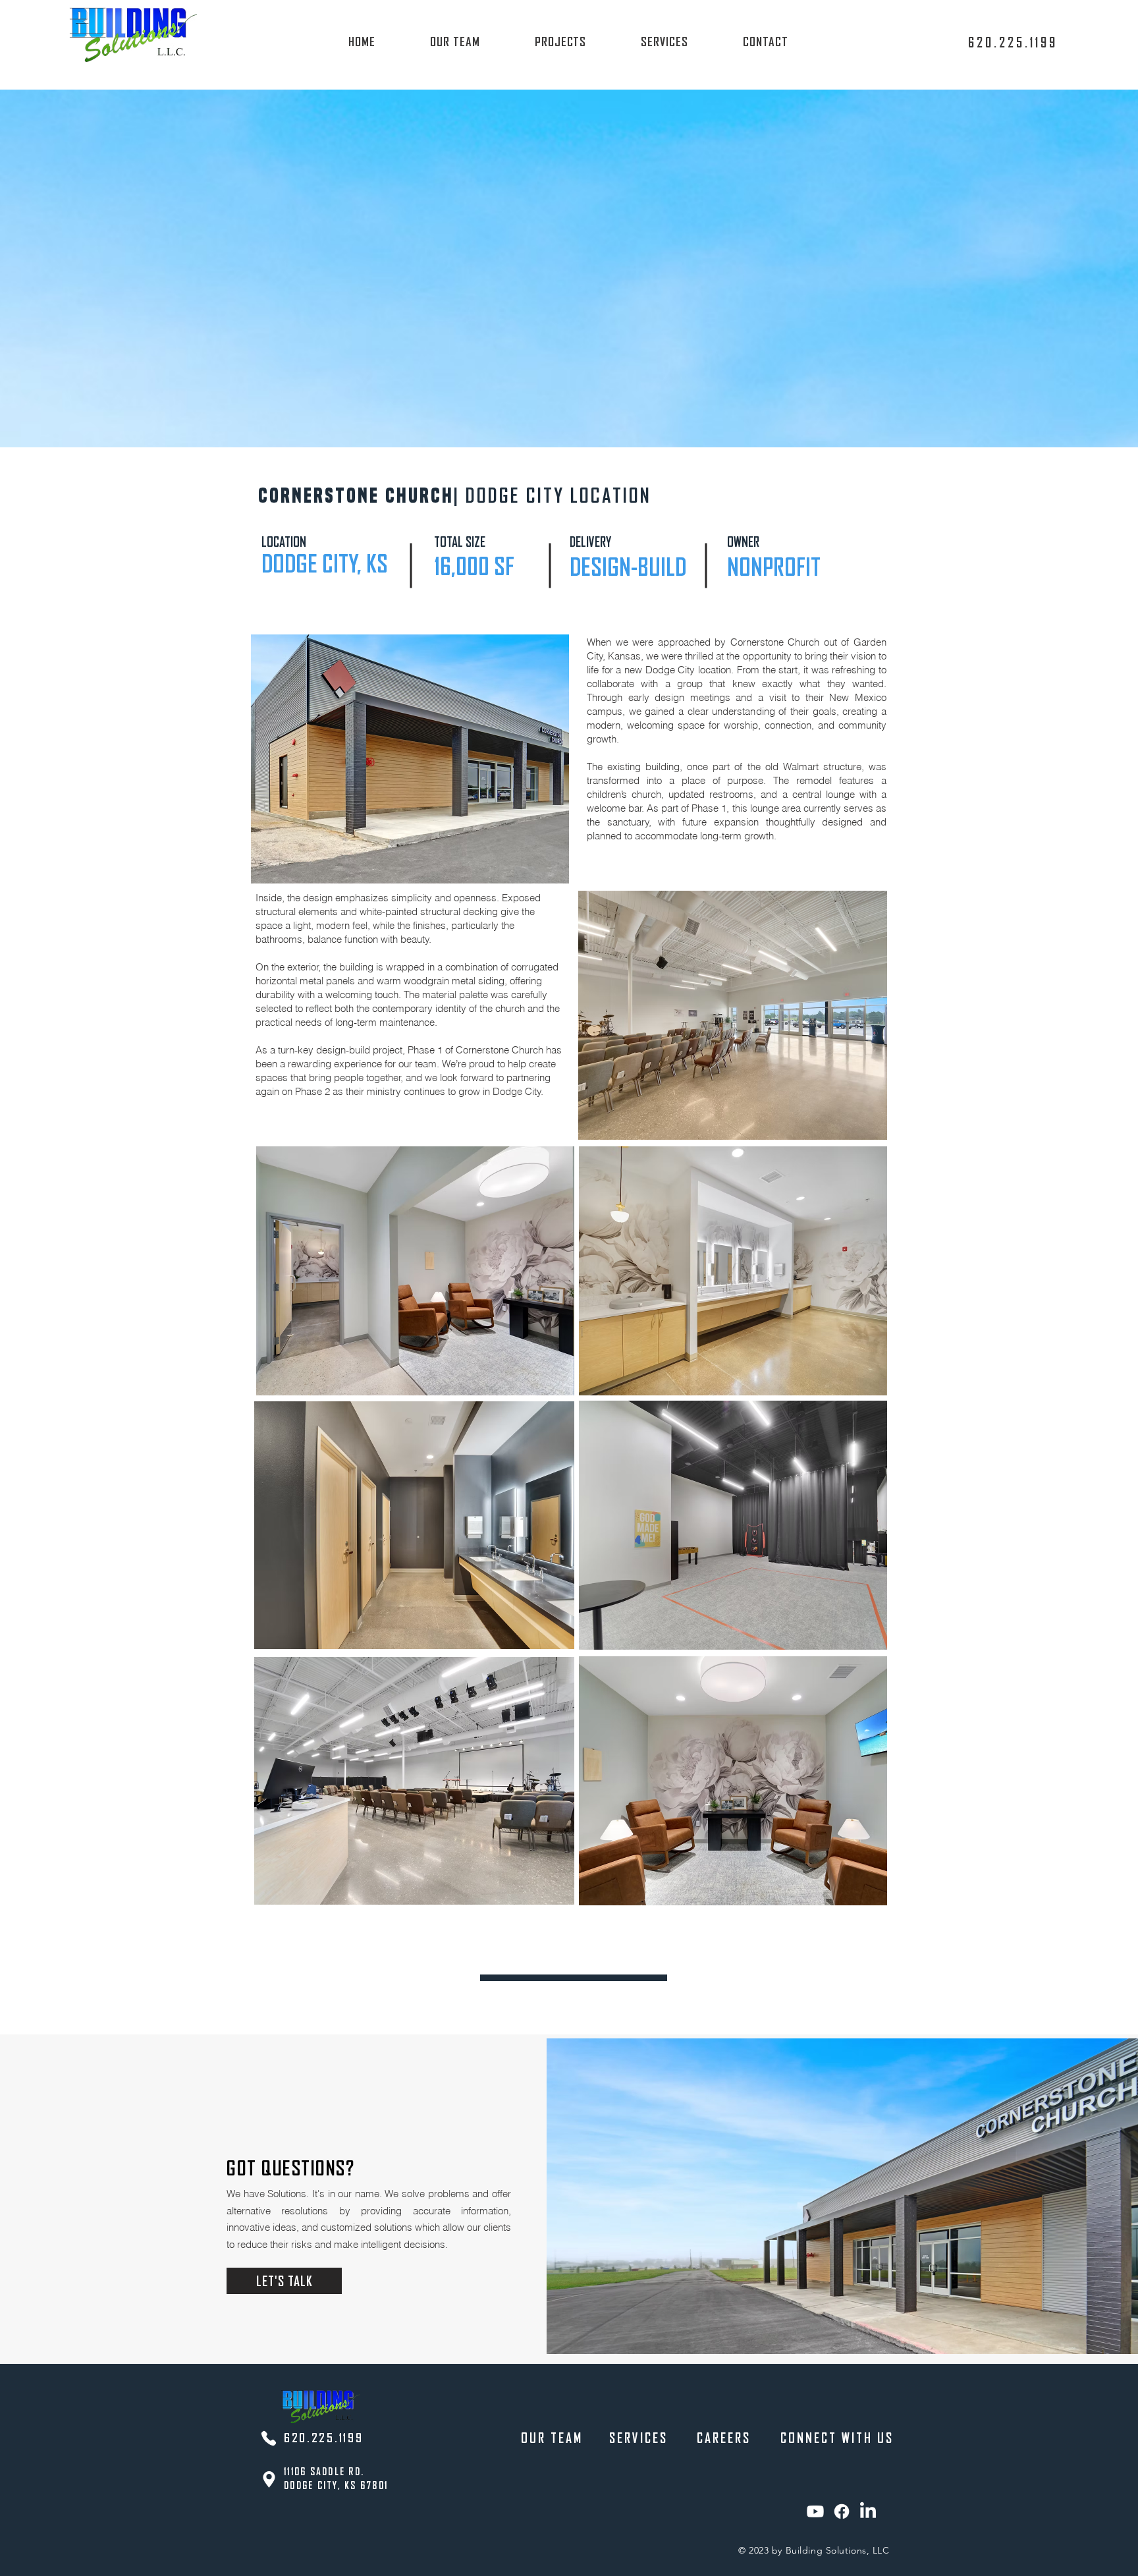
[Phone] (269, 2438)
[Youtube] (815, 2511)
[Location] (269, 2479)
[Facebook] (842, 2511)
